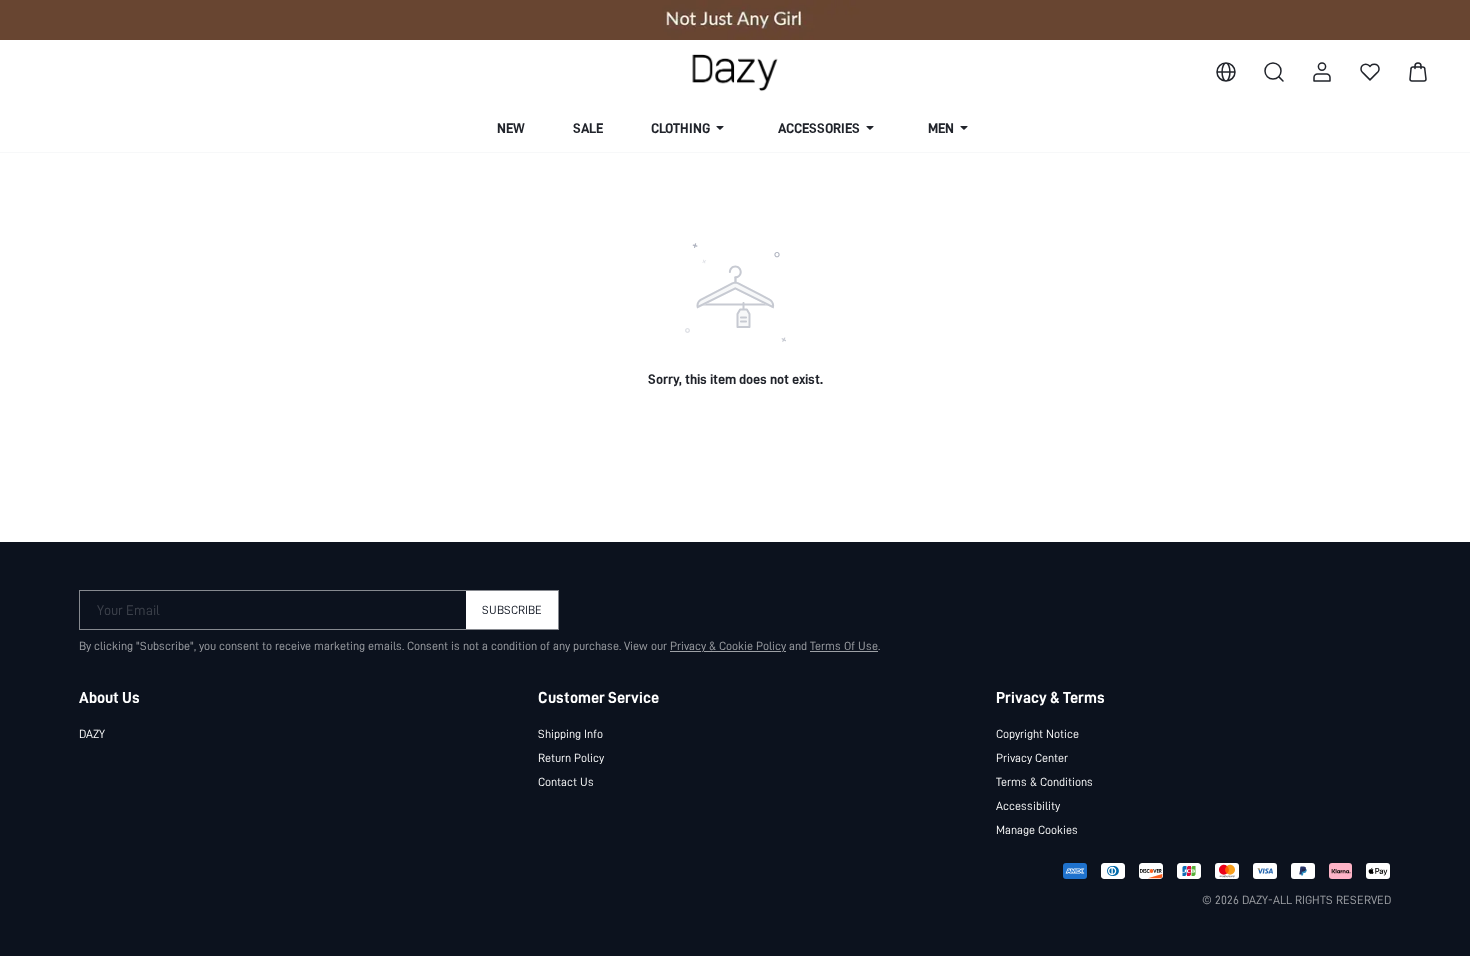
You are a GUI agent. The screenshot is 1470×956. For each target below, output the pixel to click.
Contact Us (566, 782)
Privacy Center (1032, 758)
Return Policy (571, 758)
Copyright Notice (1037, 734)
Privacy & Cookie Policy (728, 646)
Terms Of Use (844, 646)
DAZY (92, 734)
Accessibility (1028, 806)
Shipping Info (570, 734)
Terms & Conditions (1044, 782)
